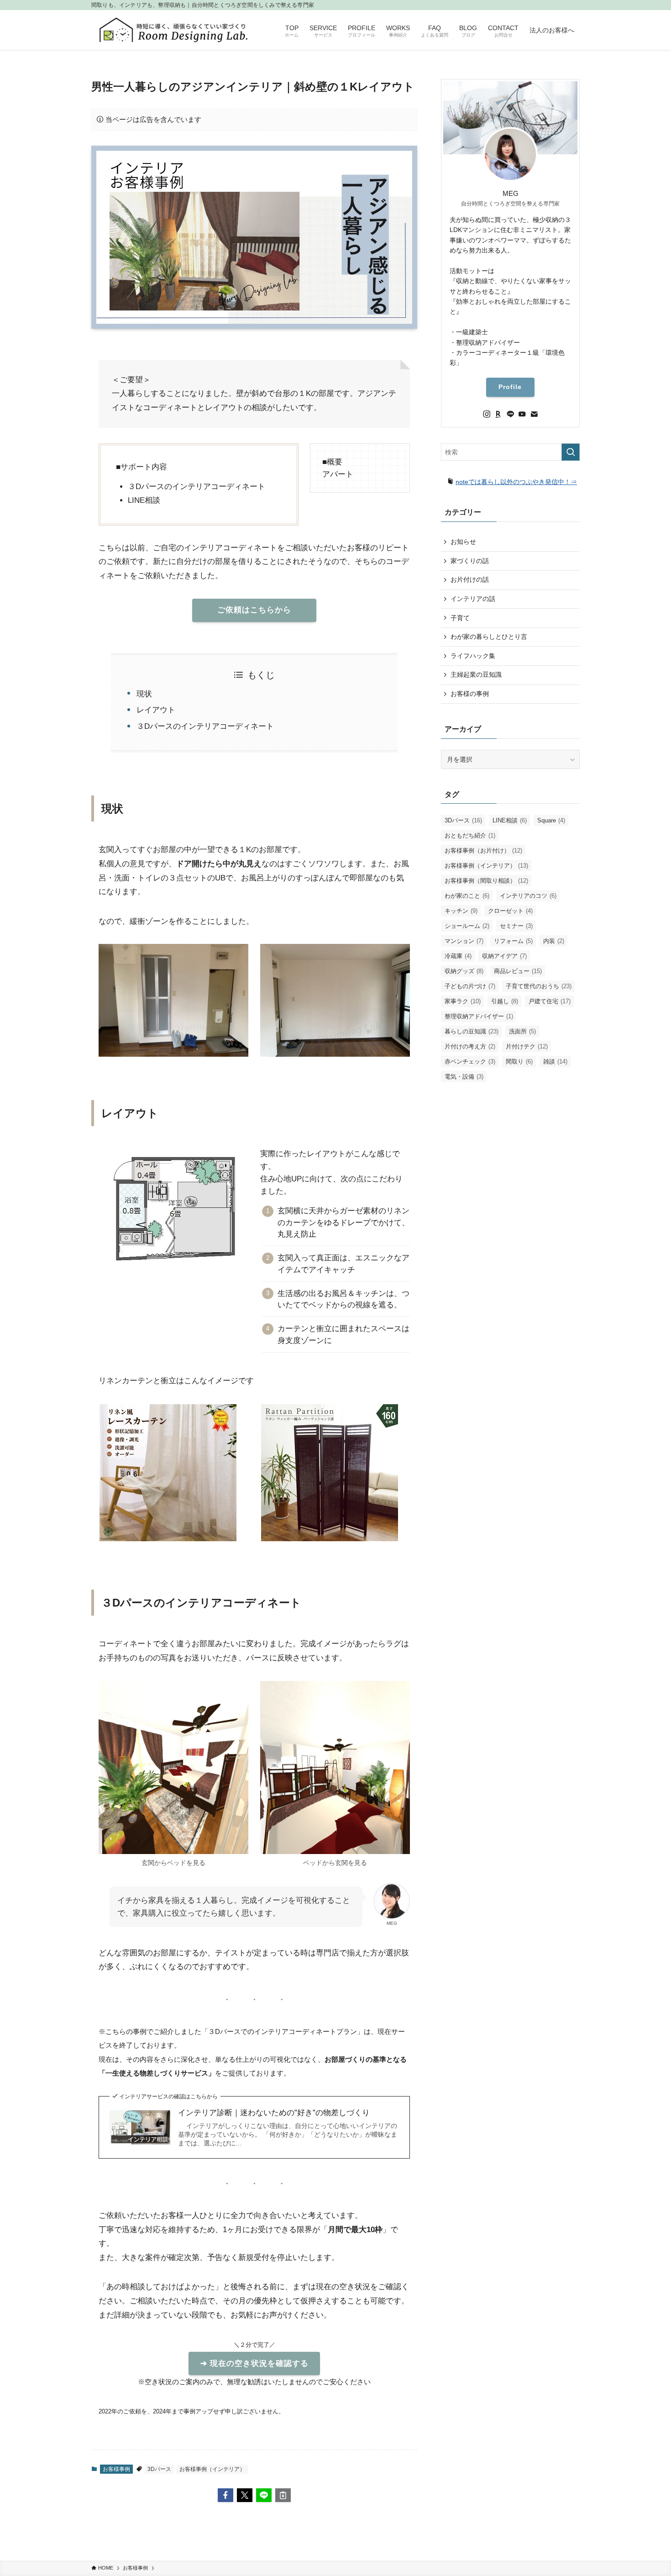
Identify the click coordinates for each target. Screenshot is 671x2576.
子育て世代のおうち (539, 986)
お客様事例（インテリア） (212, 2469)
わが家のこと (467, 896)
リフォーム (513, 941)
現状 (144, 694)
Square (551, 820)
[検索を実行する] (571, 452)
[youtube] (522, 414)
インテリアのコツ (528, 896)
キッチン (461, 911)
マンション (464, 941)
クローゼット (510, 911)
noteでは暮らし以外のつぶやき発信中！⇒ (516, 482)
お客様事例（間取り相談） (486, 881)
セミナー (516, 926)
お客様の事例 (470, 694)
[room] (498, 414)
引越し (505, 1001)
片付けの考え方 (470, 1046)
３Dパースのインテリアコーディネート (205, 726)
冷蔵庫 (458, 956)
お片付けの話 (470, 579)
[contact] (534, 414)
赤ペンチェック (470, 1061)
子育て (460, 618)
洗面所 (522, 1031)
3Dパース (159, 2469)
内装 (554, 941)
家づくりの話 (470, 561)
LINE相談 (510, 820)
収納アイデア (504, 956)
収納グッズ (464, 971)
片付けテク (527, 1046)
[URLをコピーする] (283, 2495)
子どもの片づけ (470, 986)
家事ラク (463, 1001)
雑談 (555, 1061)
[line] (510, 414)
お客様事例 (116, 2469)
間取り (519, 1061)
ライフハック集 (473, 656)
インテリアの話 (473, 599)
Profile (510, 387)
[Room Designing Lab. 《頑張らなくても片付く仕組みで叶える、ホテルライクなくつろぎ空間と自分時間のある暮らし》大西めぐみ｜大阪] (174, 30)
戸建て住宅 (550, 1001)
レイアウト (156, 710)
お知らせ (463, 542)
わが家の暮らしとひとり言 (489, 637)
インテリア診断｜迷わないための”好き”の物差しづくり (274, 2113)
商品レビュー (518, 971)
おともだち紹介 (470, 835)
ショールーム (467, 926)
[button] (225, 2495)
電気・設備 (464, 1077)
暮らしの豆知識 (472, 1031)
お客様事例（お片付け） (483, 851)
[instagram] (487, 414)
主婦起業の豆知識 (476, 674)
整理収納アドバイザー (479, 1016)
